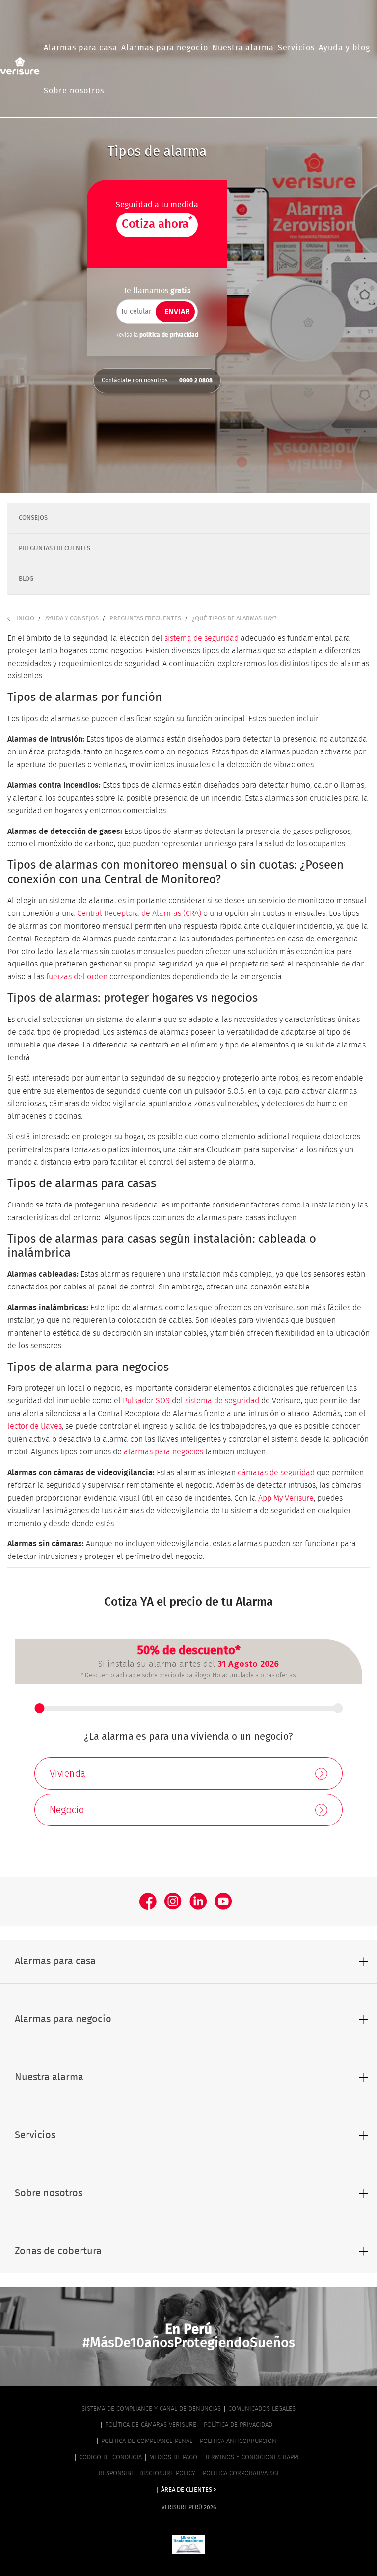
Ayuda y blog (344, 48)
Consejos (33, 518)
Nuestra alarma (243, 48)
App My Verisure (286, 1498)
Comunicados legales (262, 2409)
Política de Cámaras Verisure (151, 2425)
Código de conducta (110, 2457)
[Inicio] (20, 66)
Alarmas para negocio (165, 48)
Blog (26, 579)
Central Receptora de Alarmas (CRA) (139, 913)
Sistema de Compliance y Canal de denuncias (151, 2409)
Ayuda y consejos (72, 619)
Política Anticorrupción (238, 2441)
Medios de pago (173, 2457)
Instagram (173, 1901)
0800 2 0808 (196, 380)
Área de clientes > (189, 2490)
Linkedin (198, 1901)
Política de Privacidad (238, 2425)
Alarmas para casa (81, 48)
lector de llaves (35, 1426)
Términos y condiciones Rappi (252, 2457)
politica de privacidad (169, 244)
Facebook (148, 1901)
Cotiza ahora (157, 223)
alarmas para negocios (163, 1452)
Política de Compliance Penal (147, 2441)
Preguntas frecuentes (54, 549)
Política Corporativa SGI (241, 2474)
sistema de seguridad (202, 638)
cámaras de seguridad (276, 1473)
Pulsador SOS (146, 1401)
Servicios (296, 48)
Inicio (25, 619)
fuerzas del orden (77, 977)
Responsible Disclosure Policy (147, 2474)
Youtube (223, 1901)
